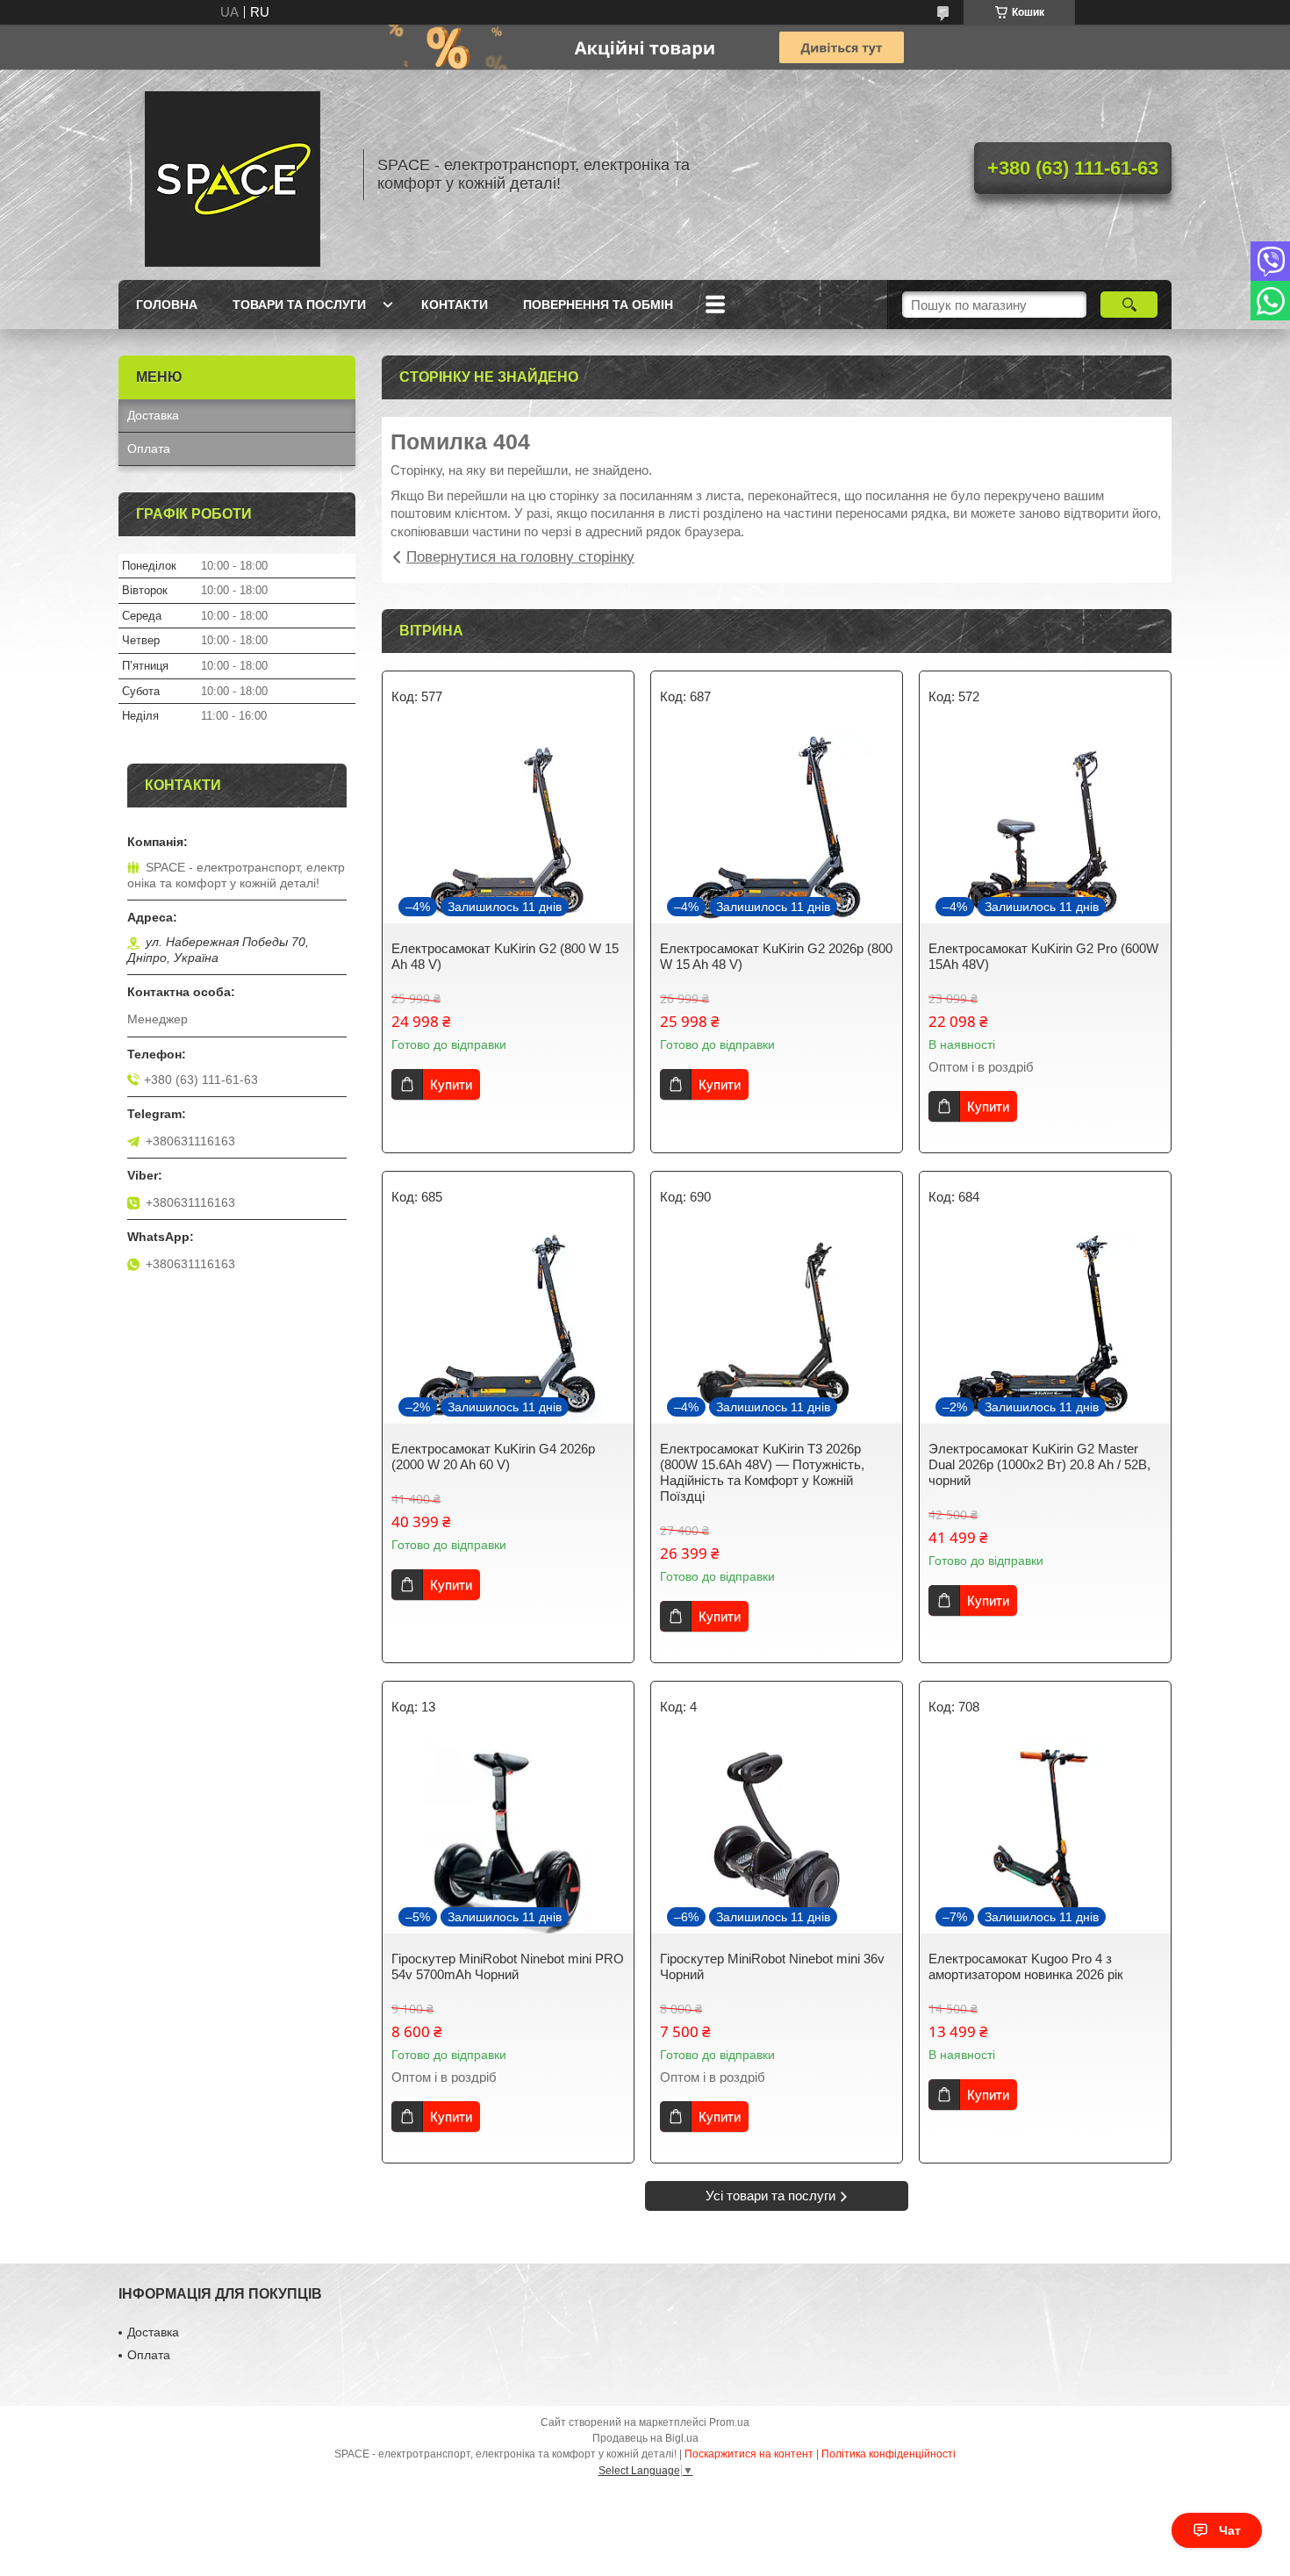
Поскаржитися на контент (749, 2454)
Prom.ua (729, 2422)
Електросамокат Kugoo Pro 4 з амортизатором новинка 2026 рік (1026, 1966)
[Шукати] (1129, 305)
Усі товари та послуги (770, 2196)
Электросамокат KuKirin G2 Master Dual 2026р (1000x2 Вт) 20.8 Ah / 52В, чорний (1039, 1464)
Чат (1230, 2530)
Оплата (149, 448)
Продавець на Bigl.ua (645, 2438)
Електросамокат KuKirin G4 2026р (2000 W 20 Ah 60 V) (493, 1457)
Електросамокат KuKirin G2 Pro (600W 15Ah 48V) (1043, 956)
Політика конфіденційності (889, 2454)
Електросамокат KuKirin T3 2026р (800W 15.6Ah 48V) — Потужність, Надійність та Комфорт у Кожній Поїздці (762, 1472)
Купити (451, 1084)
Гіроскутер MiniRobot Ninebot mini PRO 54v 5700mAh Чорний (508, 1966)
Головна (167, 305)
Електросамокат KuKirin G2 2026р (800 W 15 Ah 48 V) (776, 956)
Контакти (455, 305)
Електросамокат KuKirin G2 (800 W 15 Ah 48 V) (505, 956)
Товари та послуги (299, 305)
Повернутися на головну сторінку (520, 557)
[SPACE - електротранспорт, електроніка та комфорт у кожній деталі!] (233, 175)
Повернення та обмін (598, 305)
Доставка (153, 415)
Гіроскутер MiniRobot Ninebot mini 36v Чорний (772, 1966)
